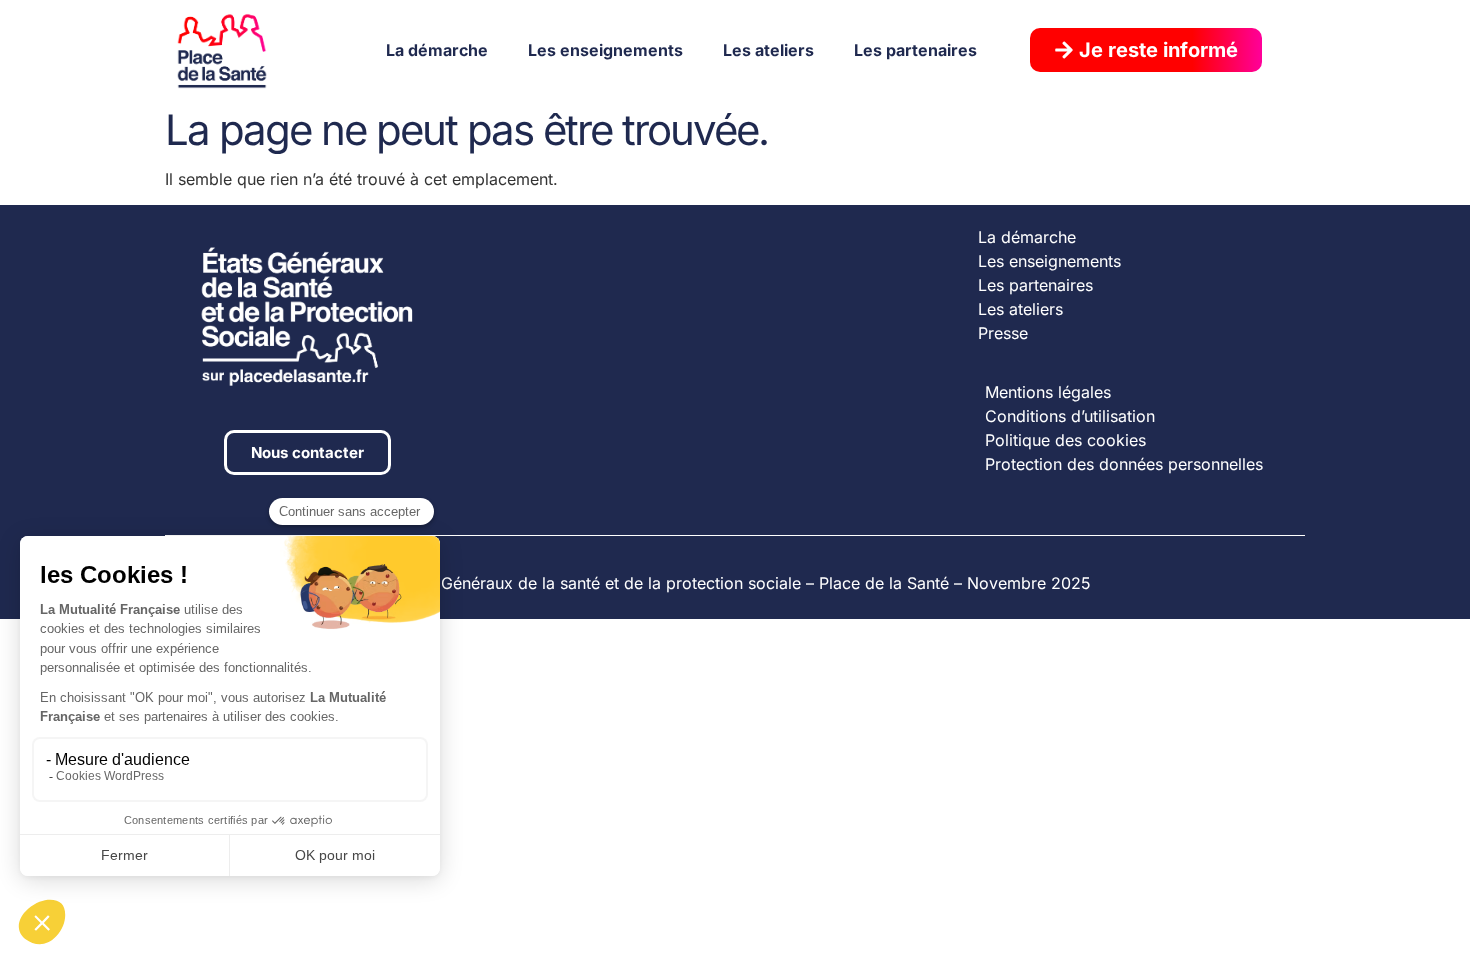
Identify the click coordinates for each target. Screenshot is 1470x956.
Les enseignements (605, 50)
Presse (1003, 333)
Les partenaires (915, 50)
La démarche (437, 50)
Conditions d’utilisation (1070, 416)
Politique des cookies (1065, 440)
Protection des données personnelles (1124, 464)
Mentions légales (1048, 392)
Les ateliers (768, 50)
